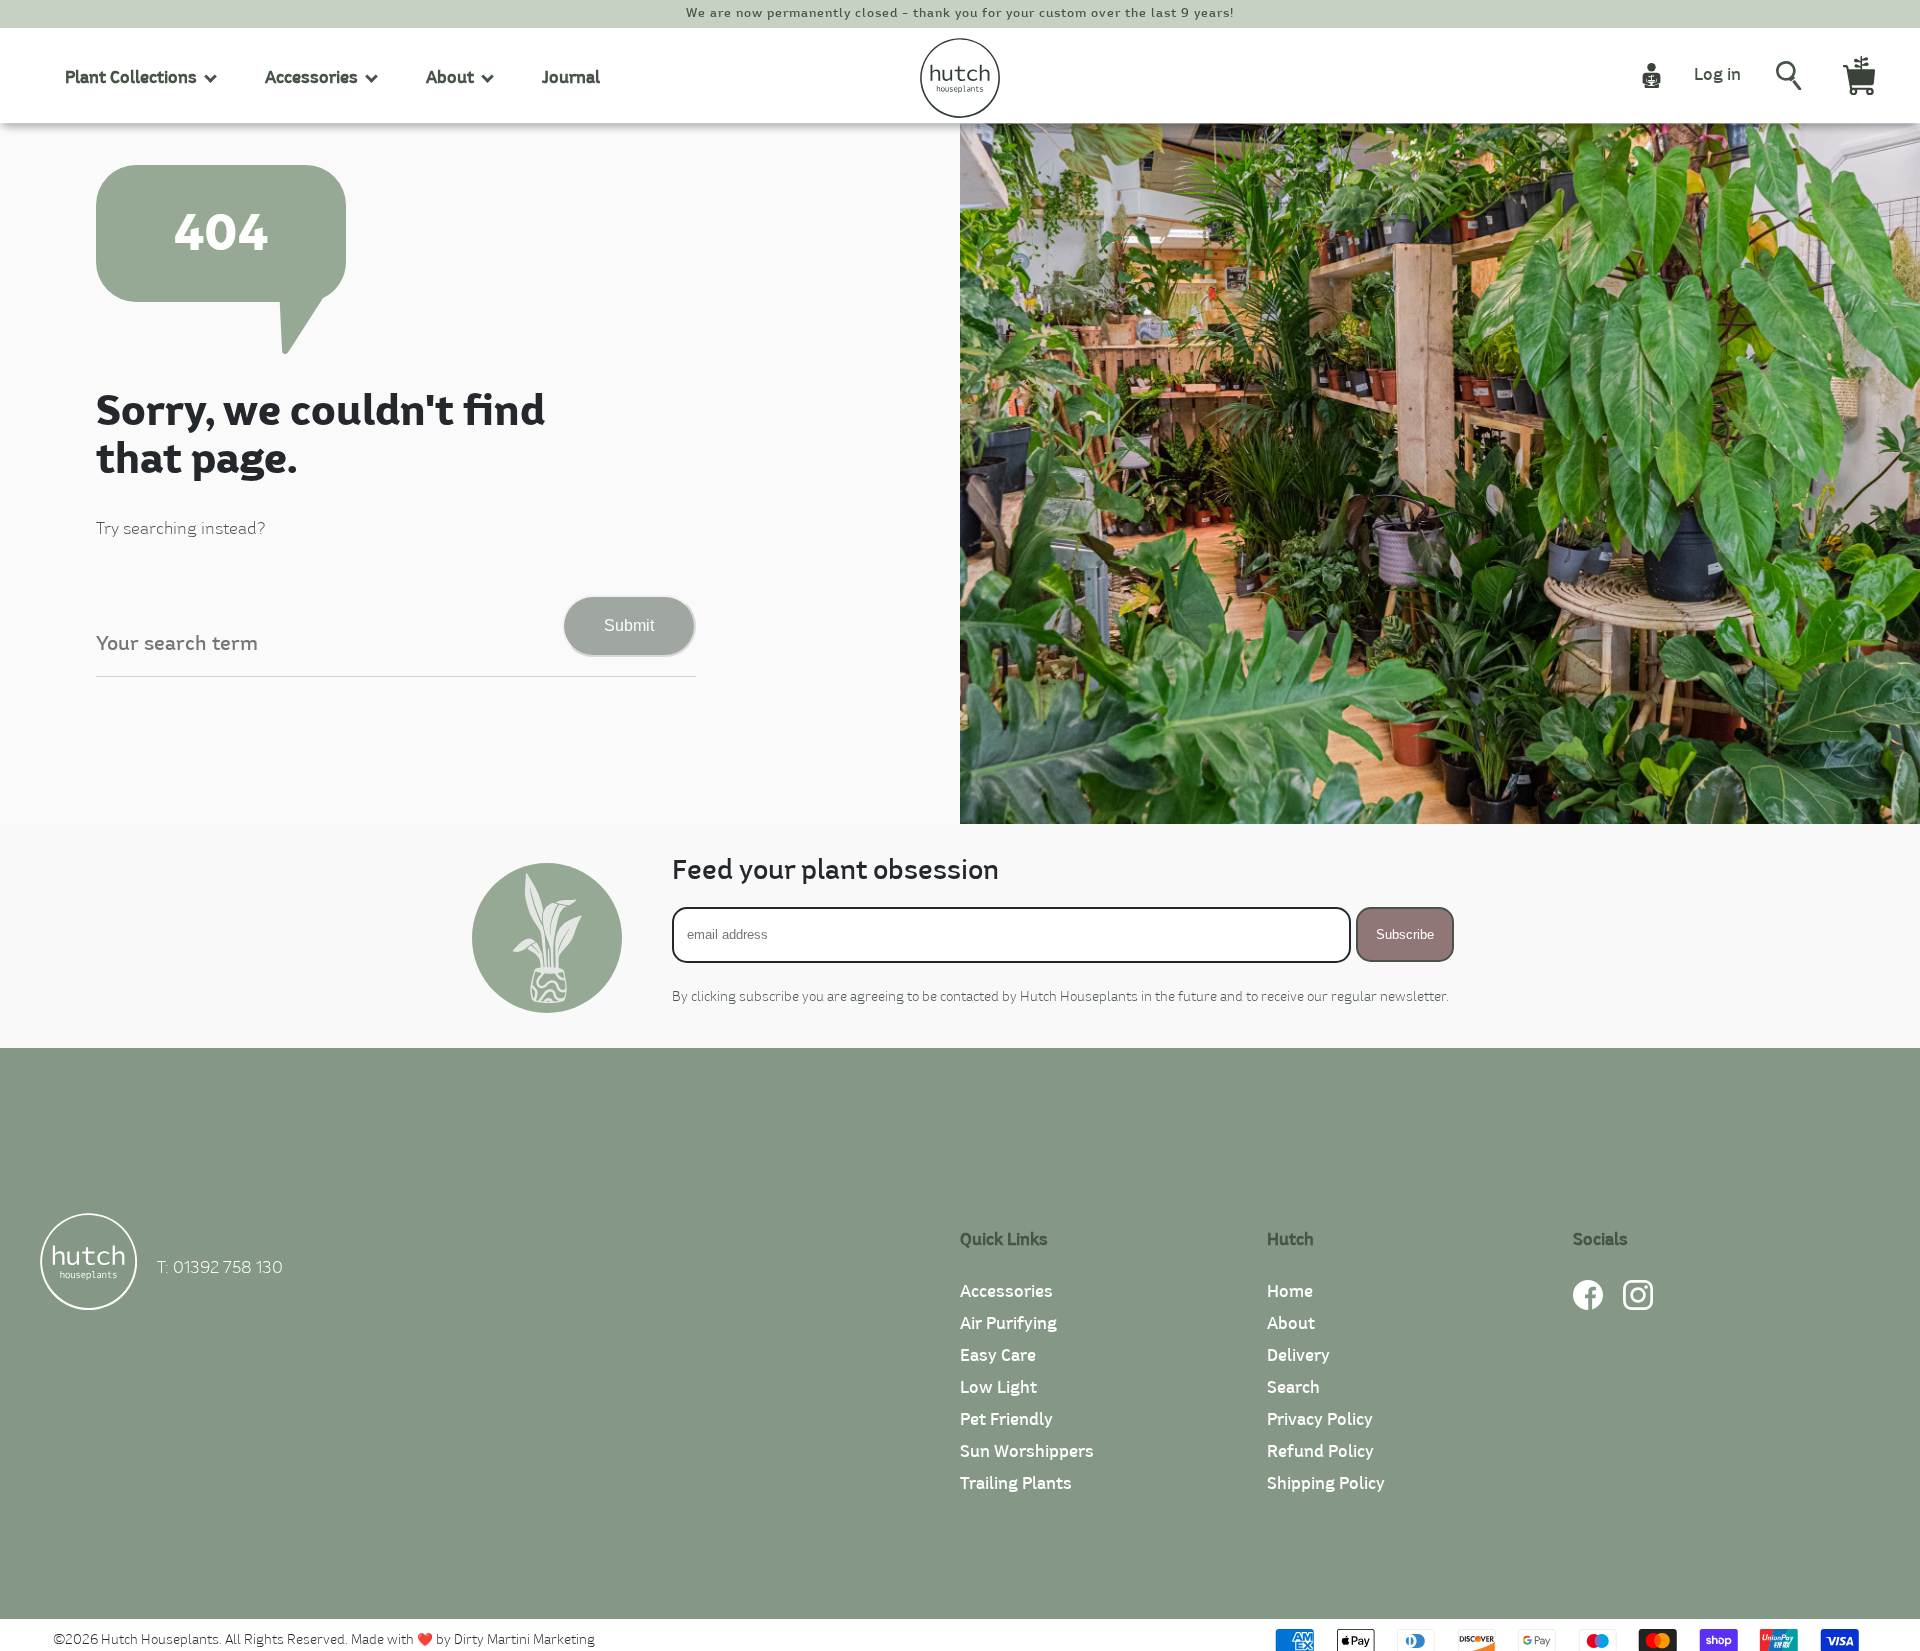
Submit (629, 625)
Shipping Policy (1326, 1484)
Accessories (1006, 1292)
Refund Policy (1320, 1452)
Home (1290, 1292)
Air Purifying (1008, 1324)
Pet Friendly (1006, 1420)
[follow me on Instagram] (1638, 1305)
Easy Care (998, 1356)
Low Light (998, 1388)
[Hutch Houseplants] (88, 1265)
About (1291, 1324)
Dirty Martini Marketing (524, 1640)
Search (1293, 1388)
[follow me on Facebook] (1588, 1305)
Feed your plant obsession (835, 871)
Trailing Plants (1016, 1484)
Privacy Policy (1320, 1420)
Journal (571, 78)
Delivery (1298, 1356)
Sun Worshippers (1027, 1452)
